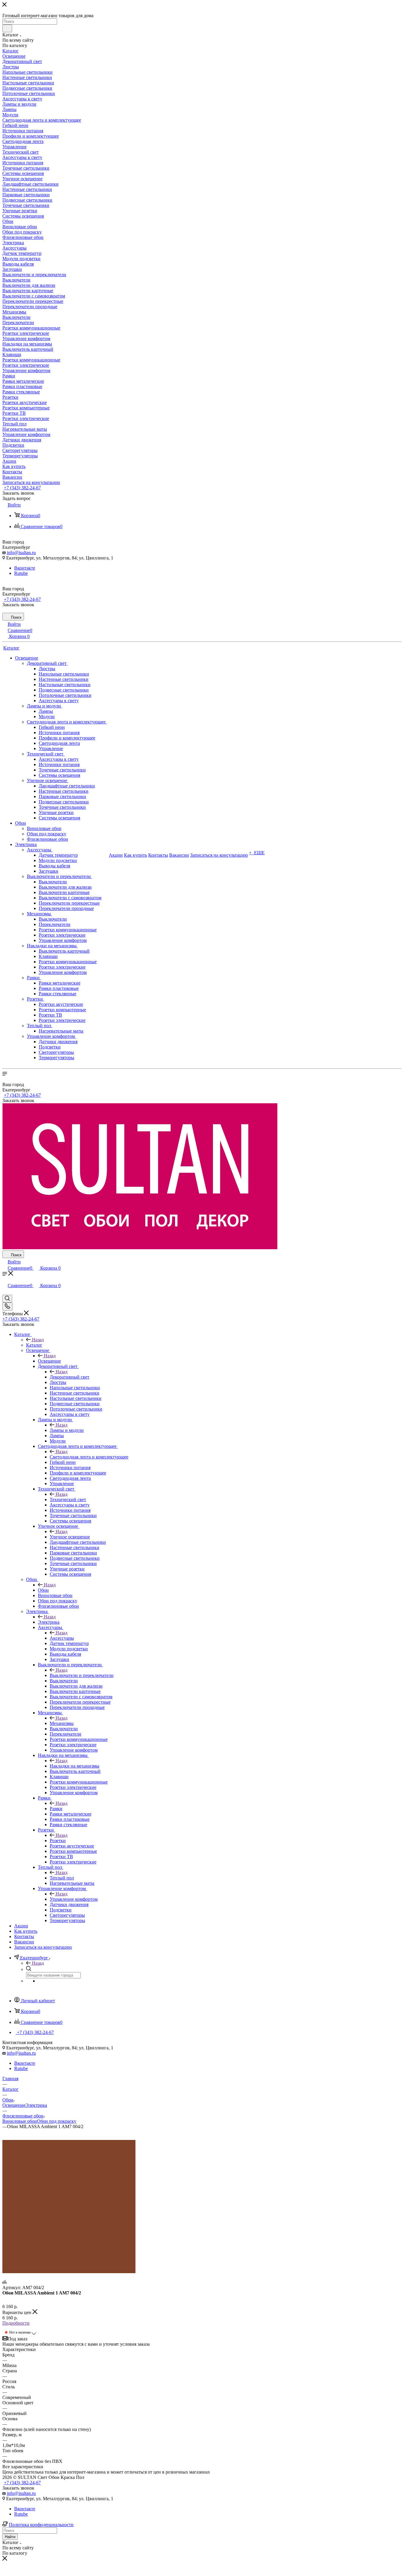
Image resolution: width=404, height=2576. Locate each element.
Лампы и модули (67, 1430)
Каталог (34, 1345)
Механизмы (62, 1723)
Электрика (49, 1622)
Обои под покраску (57, 2121)
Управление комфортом (74, 1899)
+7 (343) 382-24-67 (22, 488)
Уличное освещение (70, 1537)
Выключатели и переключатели (82, 1675)
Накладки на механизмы (75, 1766)
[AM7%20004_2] (69, 2272)
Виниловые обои (20, 2121)
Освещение (49, 1361)
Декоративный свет (70, 1377)
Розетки (58, 1841)
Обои (43, 1590)
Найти (10, 2537)
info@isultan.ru (21, 553)
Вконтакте (25, 568)
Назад (38, 1340)
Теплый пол (62, 1878)
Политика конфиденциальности (41, 2525)
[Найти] (7, 28)
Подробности (16, 2323)
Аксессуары (62, 1638)
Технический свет (68, 1500)
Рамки (56, 1809)
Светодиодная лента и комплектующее (89, 1457)
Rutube (21, 573)
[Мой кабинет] (5, 1292)
